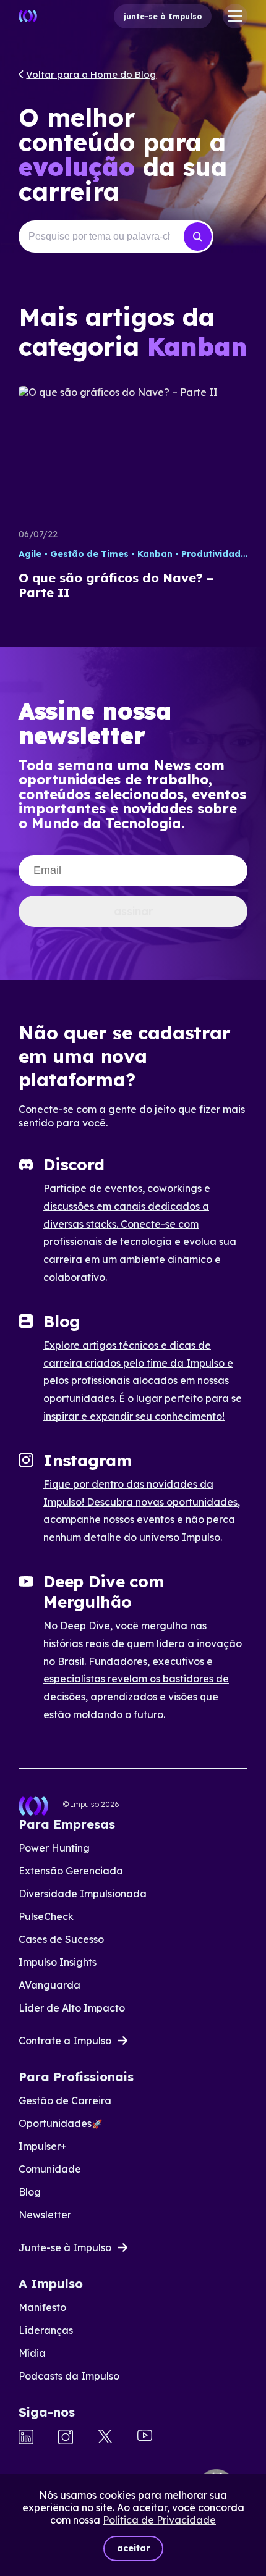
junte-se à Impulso (163, 16)
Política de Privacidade (159, 2520)
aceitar (133, 2548)
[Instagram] (66, 2438)
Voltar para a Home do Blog (91, 74)
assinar (133, 911)
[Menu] (235, 16)
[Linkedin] (26, 2438)
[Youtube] (145, 2437)
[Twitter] (105, 2438)
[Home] (28, 16)
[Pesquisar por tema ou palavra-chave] (198, 237)
